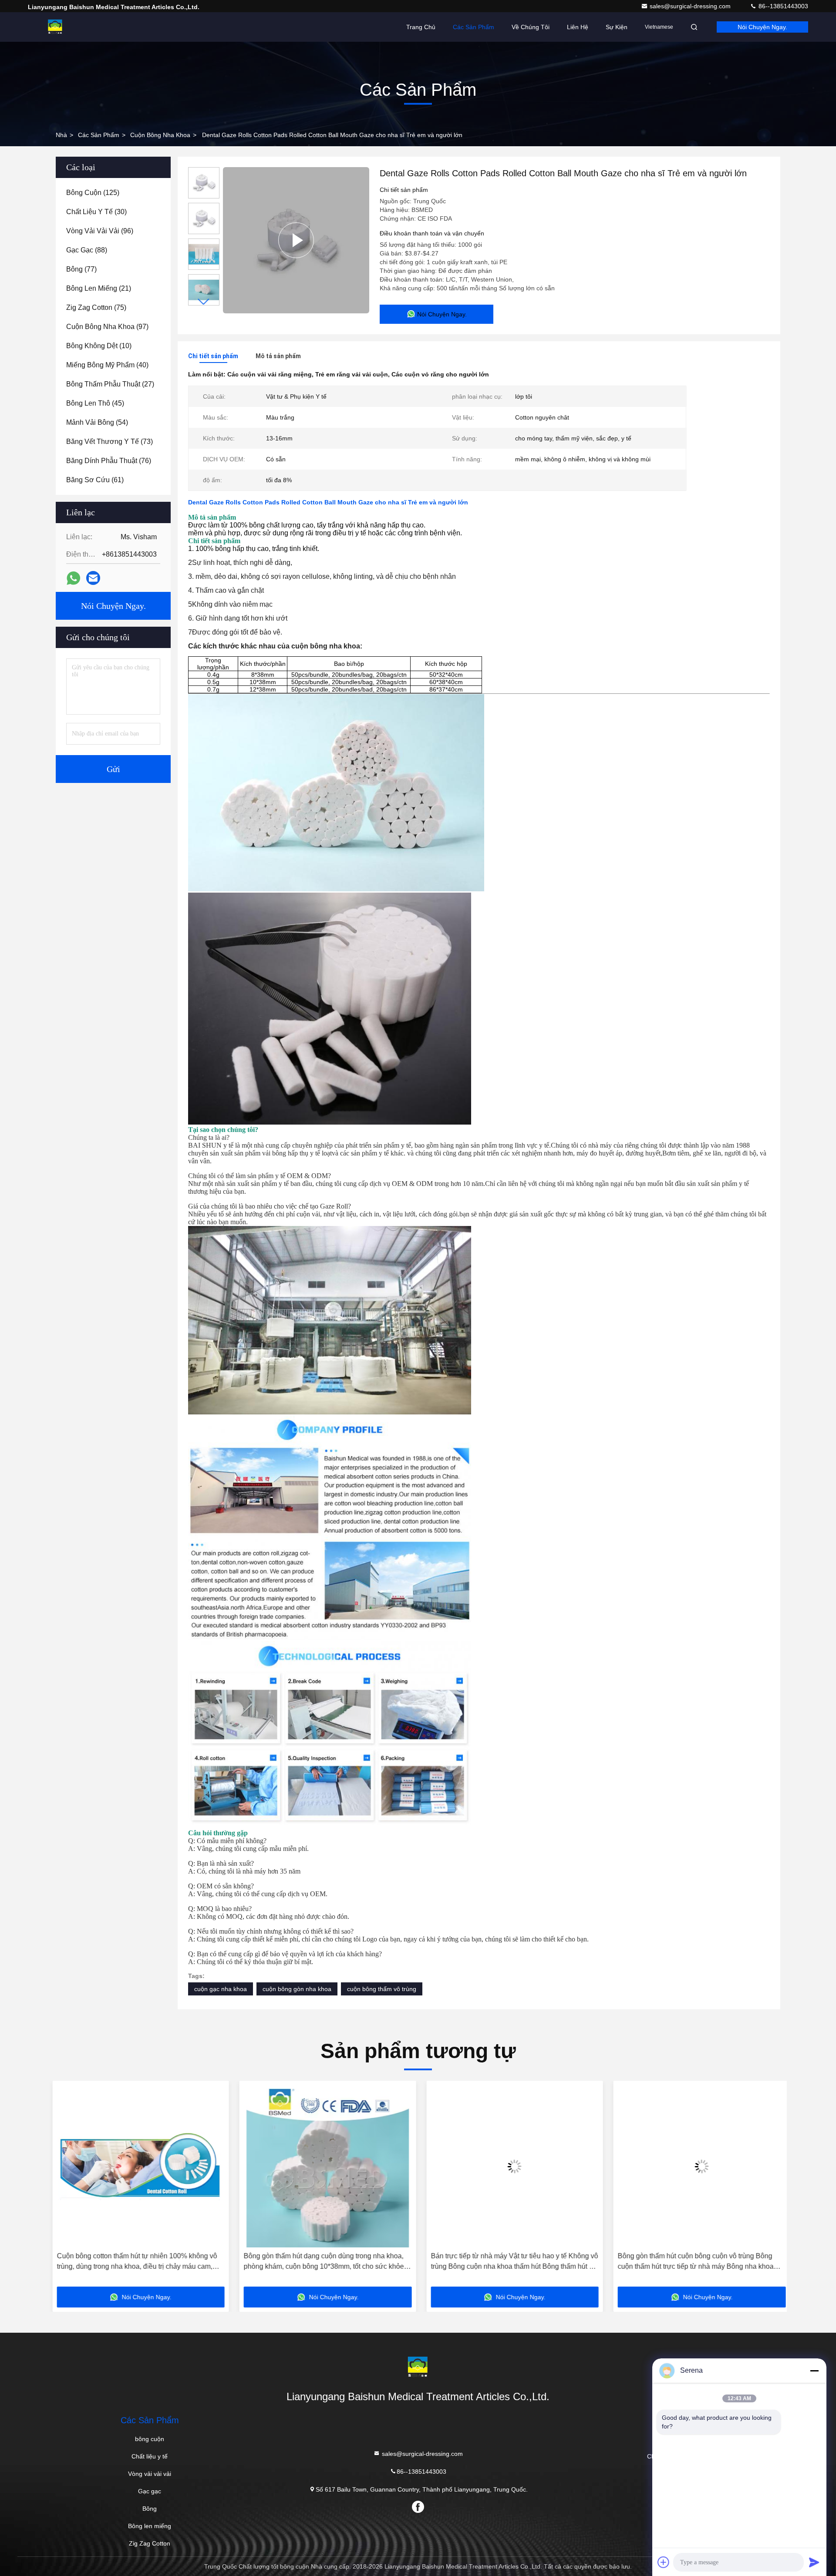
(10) (99, 346)
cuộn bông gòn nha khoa (297, 1989)
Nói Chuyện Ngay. (762, 27)
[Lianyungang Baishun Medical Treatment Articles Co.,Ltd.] (55, 27)
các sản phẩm (99, 135)
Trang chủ (421, 27)
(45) (95, 403)
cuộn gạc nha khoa (221, 1989)
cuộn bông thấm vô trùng (382, 1989)
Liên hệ (578, 27)
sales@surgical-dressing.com (691, 6)
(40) (107, 365)
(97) (107, 327)
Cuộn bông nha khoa (160, 135)
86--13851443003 (782, 6)
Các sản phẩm (474, 27)
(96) (100, 231)
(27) (110, 384)
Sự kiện (617, 27)
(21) (99, 288)
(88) (87, 250)
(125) (93, 193)
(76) (109, 461)
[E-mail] (93, 578)
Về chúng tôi (531, 27)
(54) (97, 422)
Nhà (61, 135)
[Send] (814, 2562)
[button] (204, 302)
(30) (96, 212)
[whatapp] (73, 578)
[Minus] (814, 2371)
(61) (95, 480)
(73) (110, 442)
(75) (96, 307)
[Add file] (664, 2562)
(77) (81, 269)
